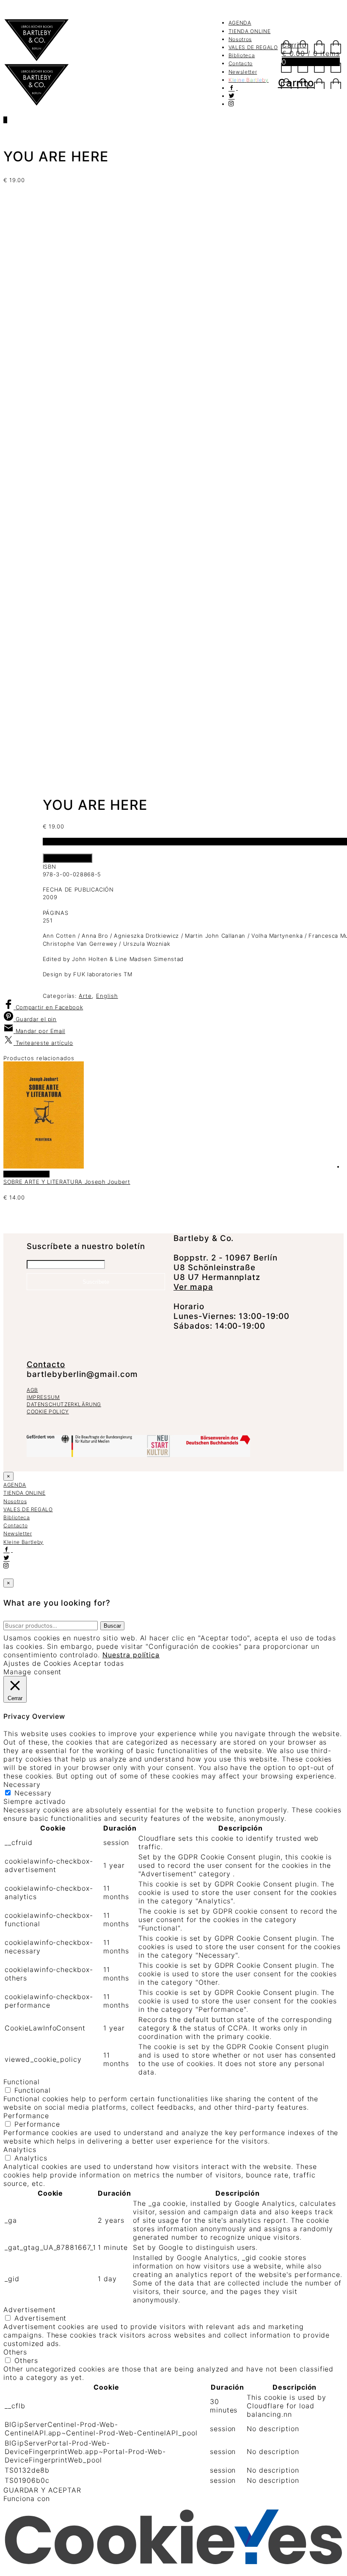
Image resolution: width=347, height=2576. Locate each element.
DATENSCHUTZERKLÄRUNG (64, 1404)
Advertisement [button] (29, 2310)
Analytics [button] (20, 2149)
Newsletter (243, 72)
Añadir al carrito (67, 858)
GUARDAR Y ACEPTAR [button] (42, 2490)
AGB (32, 1390)
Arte (85, 996)
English (107, 996)
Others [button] (15, 2352)
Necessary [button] (22, 1784)
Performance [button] (26, 2116)
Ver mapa (193, 1287)
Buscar (112, 1626)
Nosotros (240, 39)
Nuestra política (131, 1655)
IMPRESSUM (43, 1397)
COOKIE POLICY (48, 1411)
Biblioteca (242, 55)
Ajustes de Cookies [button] (37, 1663)
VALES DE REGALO (253, 47)
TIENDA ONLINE (249, 31)
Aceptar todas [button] (98, 1663)
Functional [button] (22, 2082)
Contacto (241, 63)
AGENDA (240, 23)
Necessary (33, 1793)
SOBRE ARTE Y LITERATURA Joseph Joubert (67, 1182)
